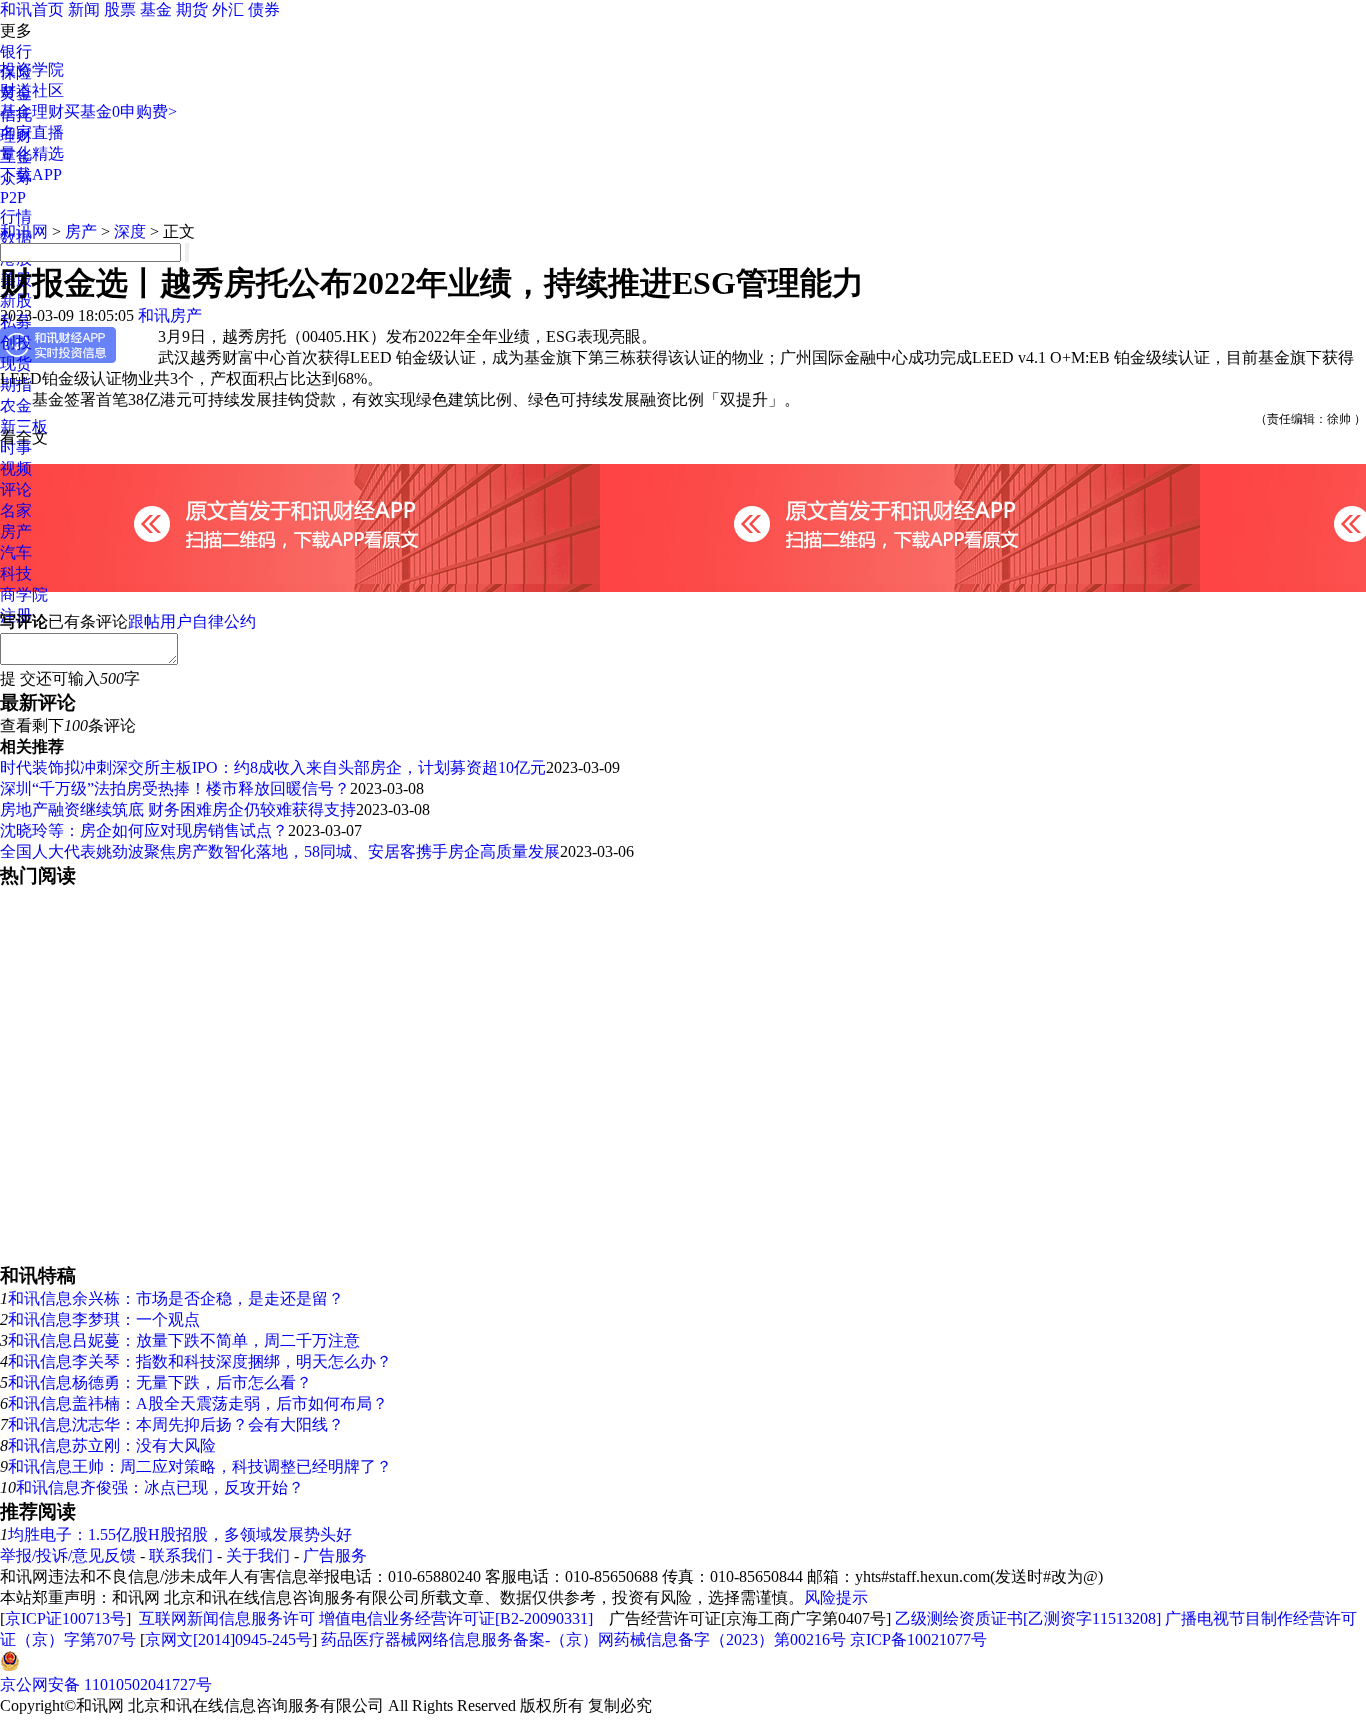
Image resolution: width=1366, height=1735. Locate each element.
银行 (16, 51)
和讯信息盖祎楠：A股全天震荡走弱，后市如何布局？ (198, 1403)
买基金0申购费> (120, 111)
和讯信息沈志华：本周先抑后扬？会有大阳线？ (176, 1424)
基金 (156, 9)
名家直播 (32, 132)
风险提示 (836, 1597)
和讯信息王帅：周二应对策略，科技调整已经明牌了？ (200, 1466)
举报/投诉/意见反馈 (68, 1555)
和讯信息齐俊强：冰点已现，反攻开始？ (160, 1487)
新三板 (24, 426)
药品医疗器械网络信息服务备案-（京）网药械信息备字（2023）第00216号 (583, 1639)
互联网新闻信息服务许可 (227, 1618)
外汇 (228, 9)
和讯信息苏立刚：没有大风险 (112, 1445)
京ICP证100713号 (65, 1618)
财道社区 (32, 90)
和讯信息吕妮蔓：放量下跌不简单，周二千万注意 (184, 1340)
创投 (16, 342)
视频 (16, 468)
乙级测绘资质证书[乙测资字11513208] (1028, 1618)
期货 (192, 9)
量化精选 (32, 153)
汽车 (16, 552)
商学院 (24, 594)
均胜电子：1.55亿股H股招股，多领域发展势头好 (180, 1534)
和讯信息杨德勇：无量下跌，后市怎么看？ (160, 1382)
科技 (16, 573)
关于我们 (258, 1555)
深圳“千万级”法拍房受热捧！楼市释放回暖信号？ (175, 788)
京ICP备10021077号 (918, 1639)
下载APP (31, 174)
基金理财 (32, 111)
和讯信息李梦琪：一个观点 (104, 1319)
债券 (264, 9)
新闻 (84, 9)
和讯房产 (170, 315)
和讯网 (24, 231)
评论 (16, 489)
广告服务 (335, 1555)
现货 (16, 363)
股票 (120, 9)
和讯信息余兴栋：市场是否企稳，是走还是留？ (176, 1298)
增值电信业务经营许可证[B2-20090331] (456, 1618)
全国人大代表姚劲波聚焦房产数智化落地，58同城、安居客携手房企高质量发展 (280, 851)
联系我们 (181, 1555)
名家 (16, 510)
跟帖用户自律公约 (192, 621)
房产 (16, 531)
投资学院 (32, 69)
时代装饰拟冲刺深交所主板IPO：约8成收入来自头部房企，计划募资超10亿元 (273, 767)
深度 (130, 231)
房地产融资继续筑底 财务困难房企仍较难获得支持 (178, 809)
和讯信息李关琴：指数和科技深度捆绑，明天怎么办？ (200, 1361)
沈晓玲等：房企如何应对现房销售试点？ (144, 830)
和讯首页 (32, 9)
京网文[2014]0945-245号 (228, 1639)
